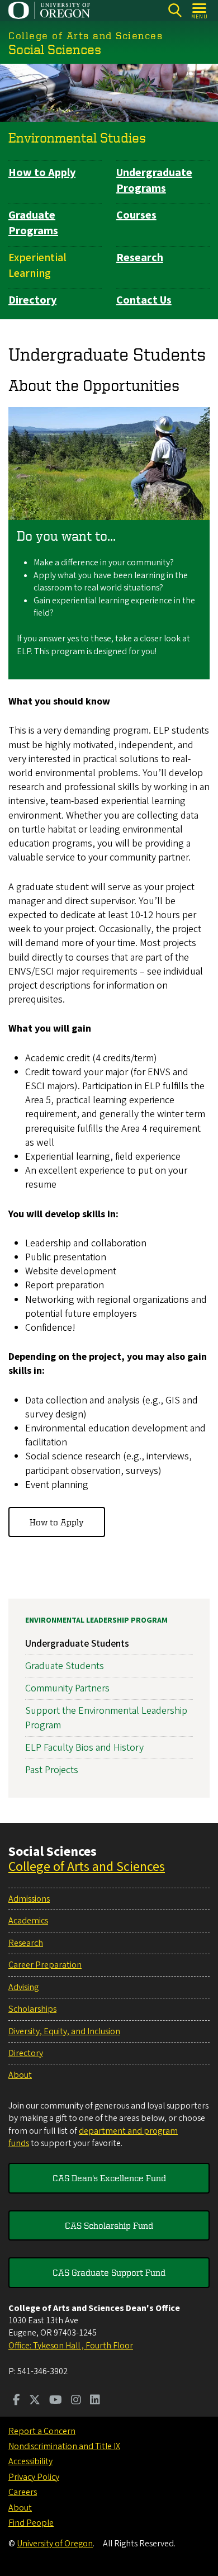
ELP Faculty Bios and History (84, 1748)
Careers (23, 2492)
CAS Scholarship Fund (109, 2225)
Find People (31, 2523)
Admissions (29, 1899)
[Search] (175, 10)
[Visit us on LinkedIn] (95, 2401)
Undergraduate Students (77, 1644)
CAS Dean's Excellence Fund (109, 2178)
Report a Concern (42, 2431)
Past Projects (52, 1770)
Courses (136, 215)
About (20, 2075)
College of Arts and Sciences (87, 1867)
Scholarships (32, 2009)
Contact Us (144, 300)
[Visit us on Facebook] (16, 2401)
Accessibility (30, 2461)
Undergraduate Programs (154, 181)
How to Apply (42, 173)
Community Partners (67, 1688)
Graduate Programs (33, 223)
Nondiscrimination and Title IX (64, 2446)
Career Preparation (45, 1965)
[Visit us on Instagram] (76, 2401)
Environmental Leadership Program (96, 1620)
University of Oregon (55, 2544)
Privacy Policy (34, 2477)
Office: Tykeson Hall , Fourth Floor (71, 2346)
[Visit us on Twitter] (35, 2401)
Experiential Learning (37, 266)
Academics (28, 1921)
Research (140, 258)
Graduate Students (65, 1666)
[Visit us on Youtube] (56, 2401)
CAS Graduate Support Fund (109, 2272)
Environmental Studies (77, 138)
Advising (23, 1987)
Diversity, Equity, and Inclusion (64, 2031)
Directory (32, 300)
